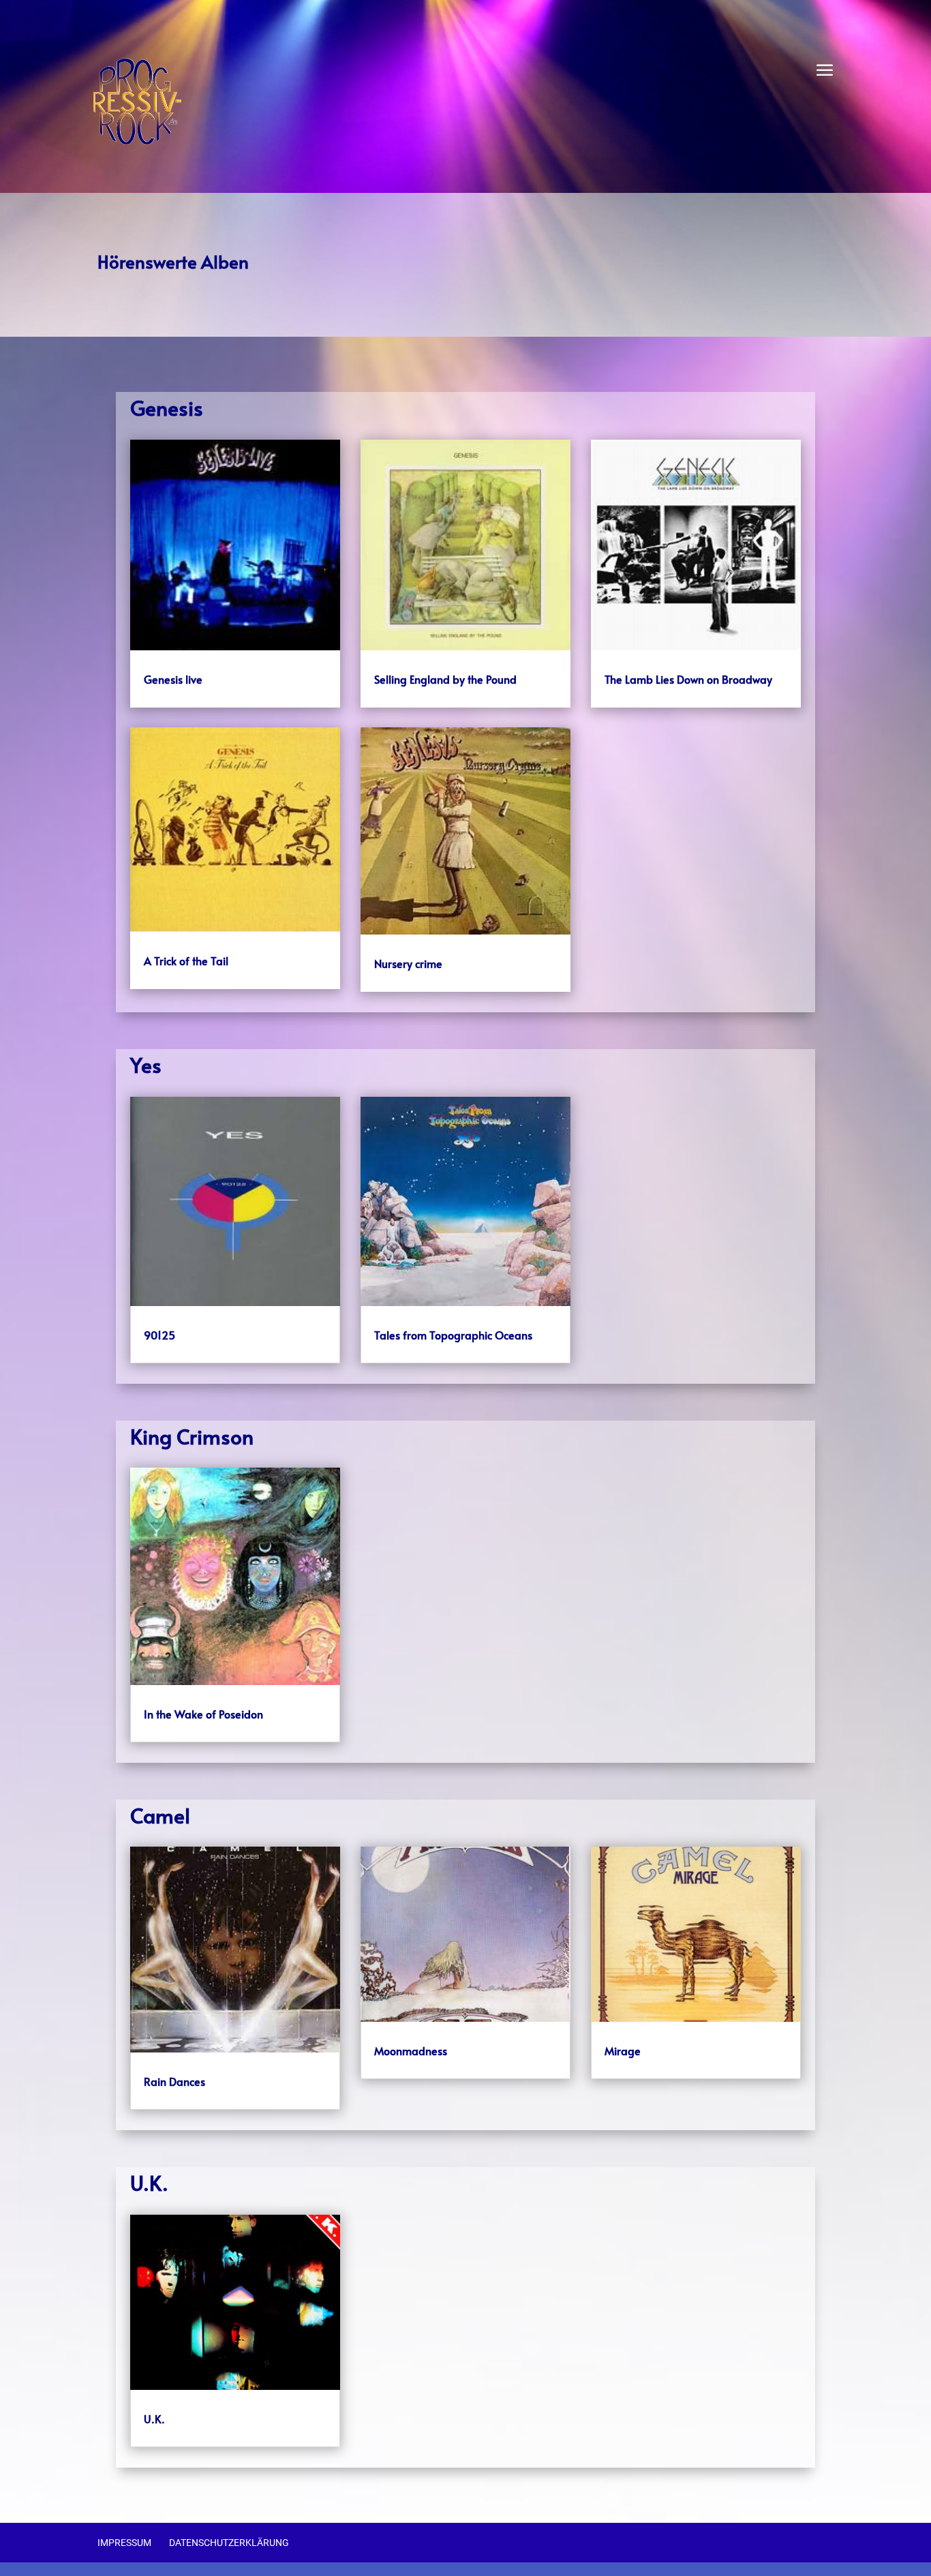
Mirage (623, 2050)
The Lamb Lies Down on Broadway (688, 679)
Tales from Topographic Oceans (453, 1335)
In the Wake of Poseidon (203, 1714)
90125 (159, 1335)
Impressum (124, 2543)
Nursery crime (408, 963)
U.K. (154, 2419)
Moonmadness (411, 2050)
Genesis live (173, 679)
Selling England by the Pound (445, 679)
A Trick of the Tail (186, 960)
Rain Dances (174, 2081)
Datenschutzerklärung (229, 2543)
